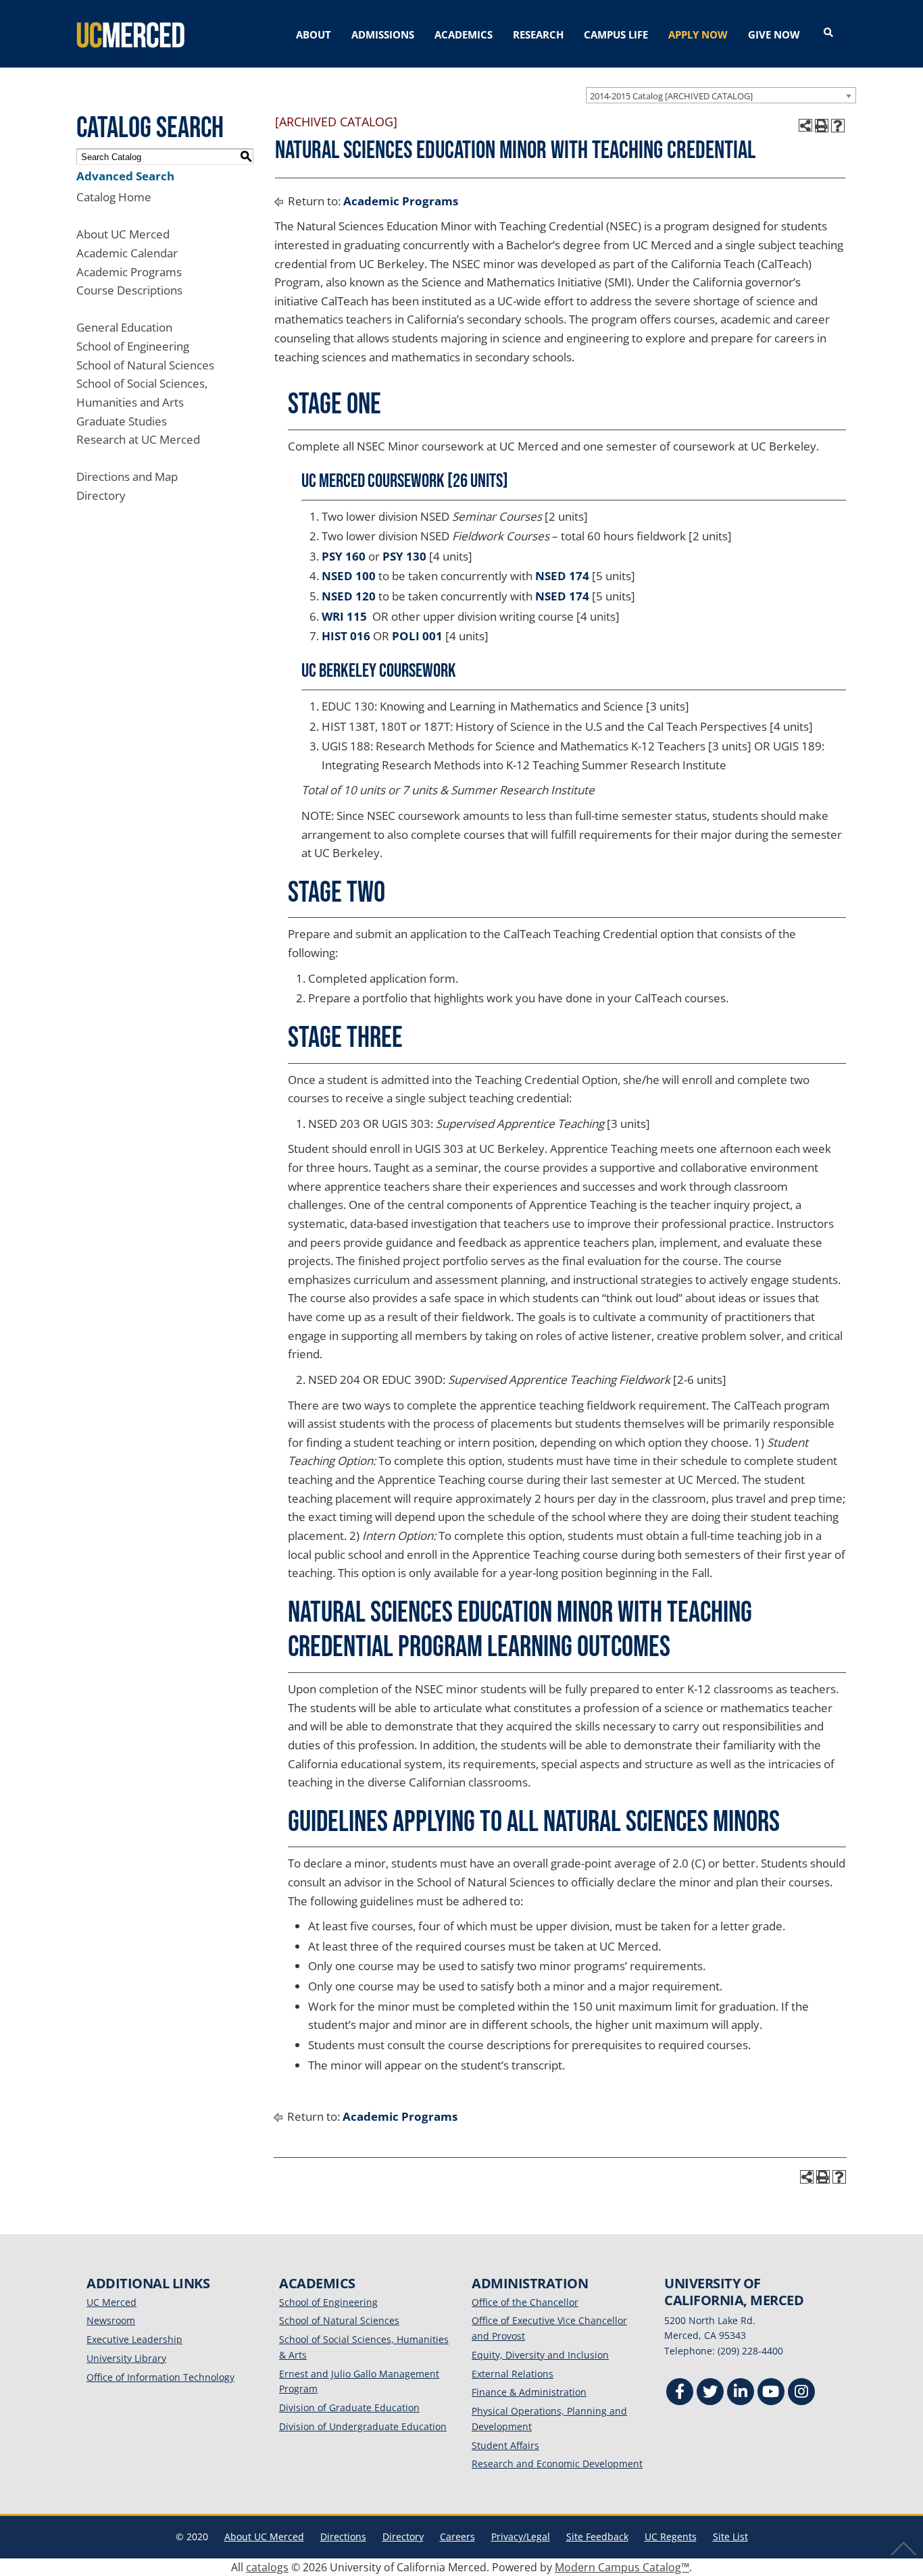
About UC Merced (123, 234)
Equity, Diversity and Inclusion (540, 2355)
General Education (124, 327)
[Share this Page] (805, 126)
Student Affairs (505, 2445)
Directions (343, 2536)
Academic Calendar (127, 253)
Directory (101, 495)
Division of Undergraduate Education (363, 2426)
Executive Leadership (134, 2339)
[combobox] (721, 95)
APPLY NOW (698, 34)
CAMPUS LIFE (616, 34)
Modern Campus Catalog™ (622, 2567)
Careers (457, 2536)
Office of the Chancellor (525, 2302)
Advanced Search (125, 176)
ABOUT (314, 34)
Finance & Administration (529, 2392)
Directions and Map (127, 476)
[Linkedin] (741, 2393)
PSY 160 (344, 556)
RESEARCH (538, 34)
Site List (730, 2536)
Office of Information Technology (160, 2377)
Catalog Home (114, 197)
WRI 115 (344, 616)
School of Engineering (133, 346)
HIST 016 (346, 636)
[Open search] (828, 33)
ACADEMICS (464, 34)
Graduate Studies (122, 421)
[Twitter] (710, 2393)
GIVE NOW (774, 34)
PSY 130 (404, 556)
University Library (126, 2358)
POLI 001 (417, 636)
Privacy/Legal (521, 2536)
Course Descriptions (129, 290)
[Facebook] (680, 2393)
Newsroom (111, 2320)
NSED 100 (349, 576)
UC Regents (671, 2536)
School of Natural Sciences (145, 365)
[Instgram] (801, 2393)
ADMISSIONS (383, 34)
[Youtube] (771, 2393)
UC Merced (111, 2302)
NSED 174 (562, 576)
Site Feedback (597, 2536)
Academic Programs (129, 272)
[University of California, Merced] (130, 34)
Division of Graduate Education (349, 2407)
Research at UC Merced (138, 439)
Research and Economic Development (557, 2464)
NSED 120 (349, 596)
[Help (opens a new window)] (838, 126)
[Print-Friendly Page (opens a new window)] (822, 126)
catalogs (267, 2567)
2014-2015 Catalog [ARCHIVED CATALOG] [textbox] (671, 96)
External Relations (513, 2374)
